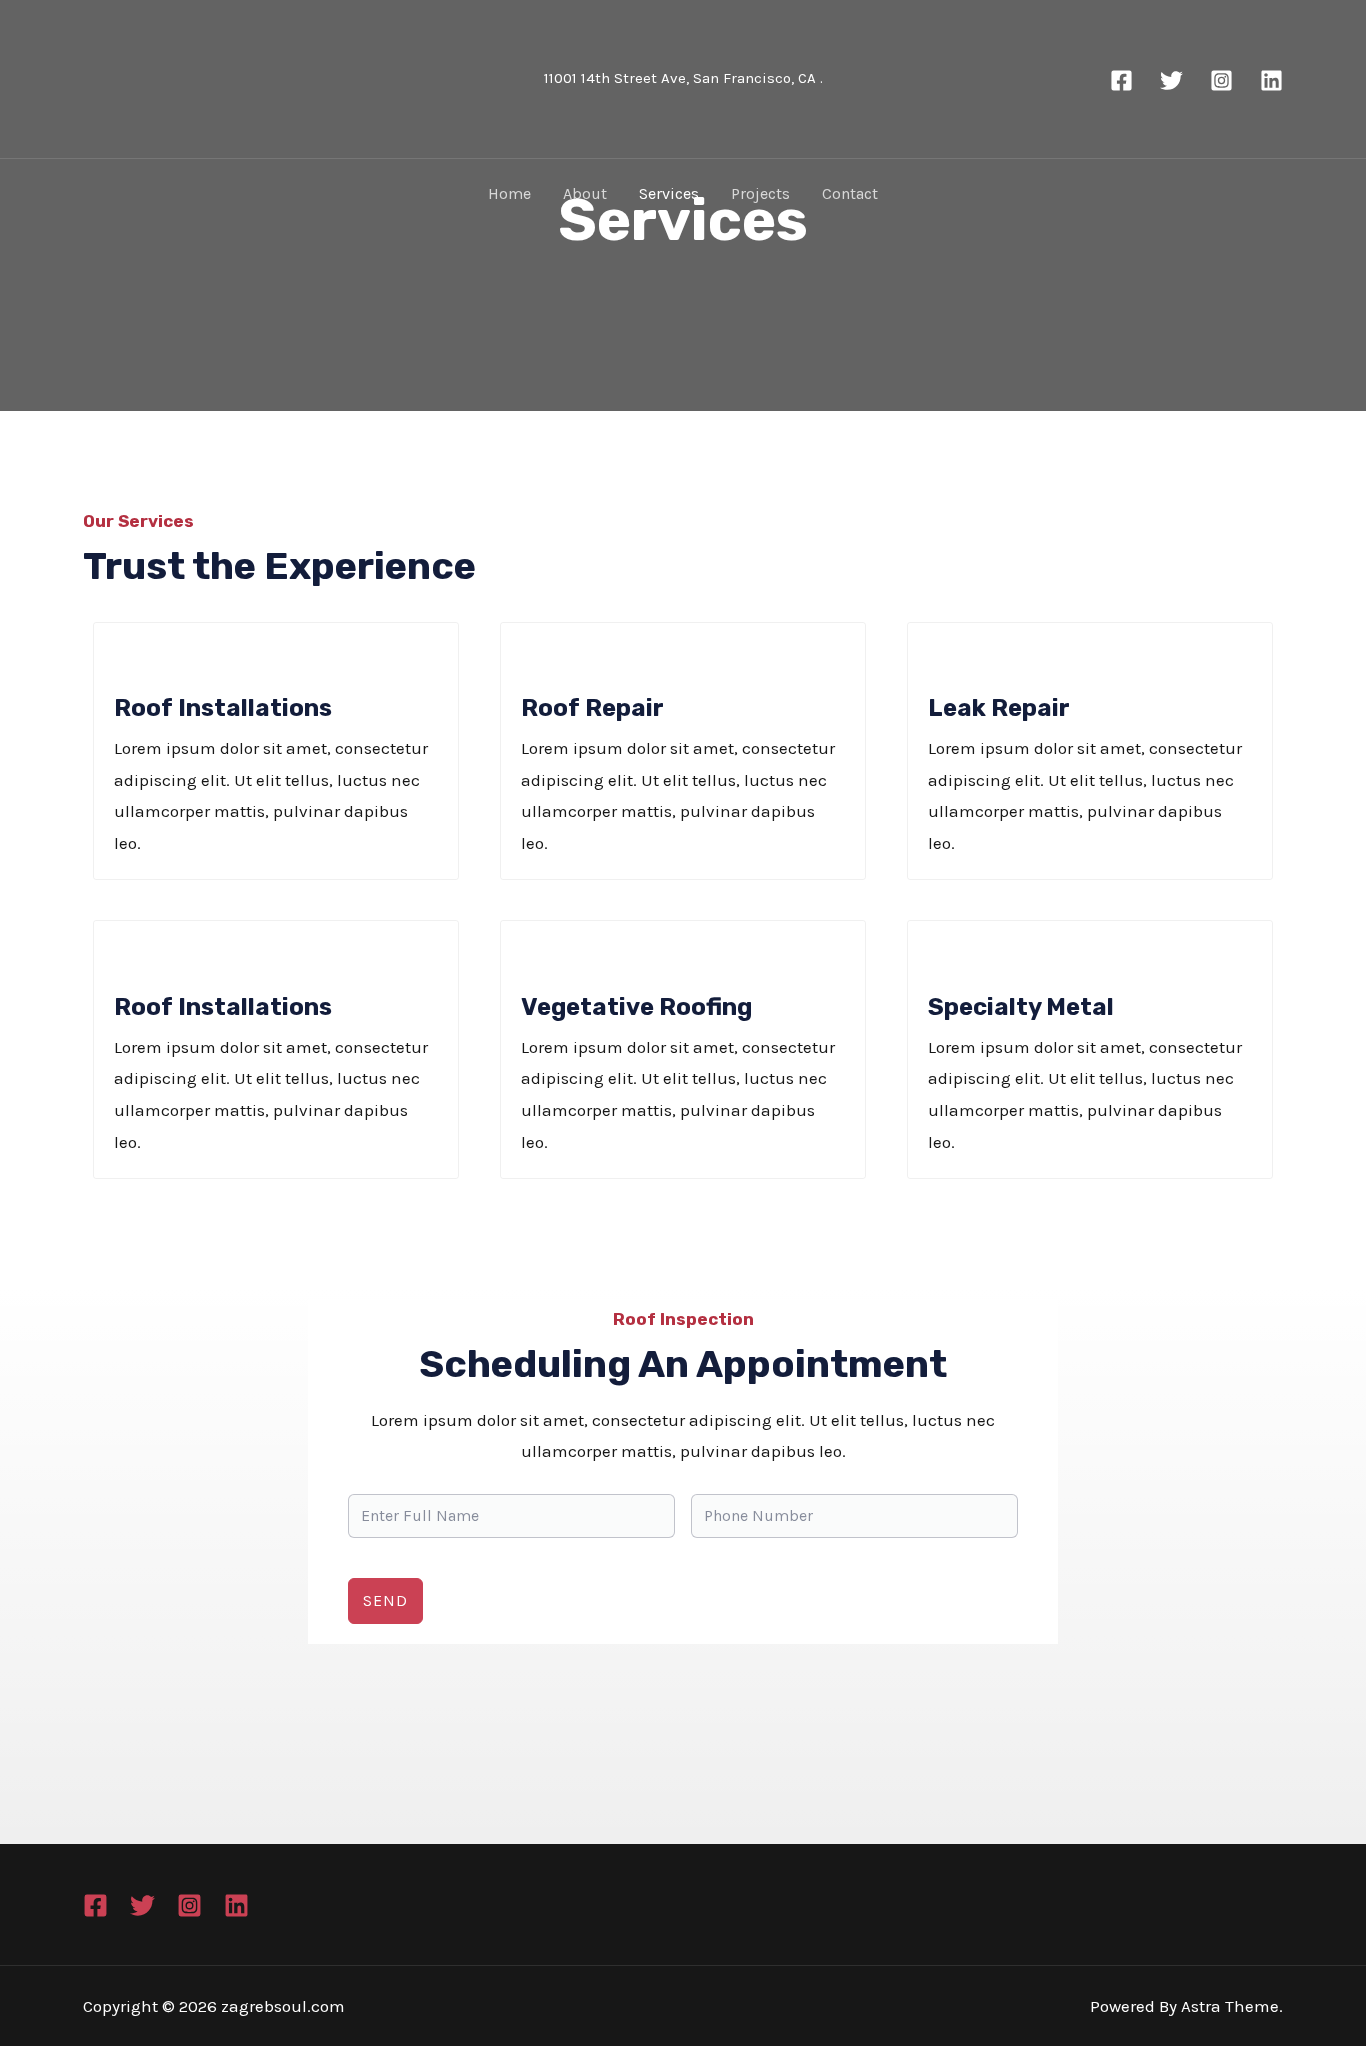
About (585, 193)
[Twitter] (1171, 80)
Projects (760, 193)
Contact (850, 193)
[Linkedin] (1271, 80)
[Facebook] (1121, 80)
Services (669, 193)
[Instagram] (1221, 80)
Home (509, 193)
